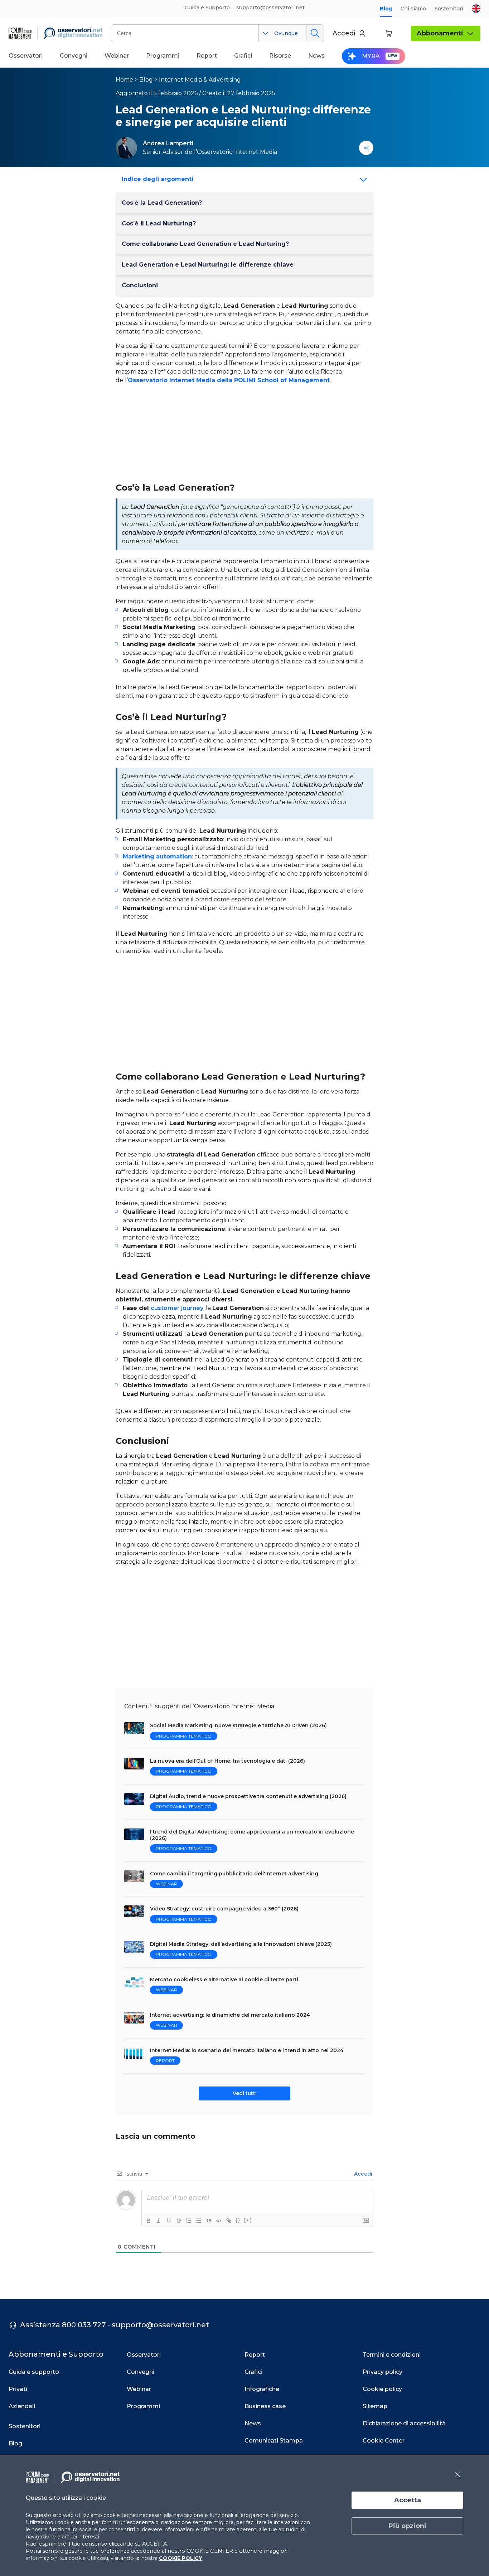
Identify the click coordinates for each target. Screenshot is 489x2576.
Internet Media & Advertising (200, 80)
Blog (386, 9)
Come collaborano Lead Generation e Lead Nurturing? (205, 244)
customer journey (177, 1308)
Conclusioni (140, 285)
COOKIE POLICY (181, 2558)
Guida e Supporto (207, 8)
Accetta (408, 2500)
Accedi (362, 2174)
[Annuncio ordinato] (189, 2221)
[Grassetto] (149, 2221)
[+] (248, 2220)
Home (124, 80)
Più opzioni (407, 2526)
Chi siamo (413, 9)
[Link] (229, 2221)
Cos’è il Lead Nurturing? (159, 223)
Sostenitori (449, 9)
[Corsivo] (159, 2221)
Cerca (315, 33)
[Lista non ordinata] (199, 2221)
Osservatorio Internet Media (237, 152)
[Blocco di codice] (219, 2221)
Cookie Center (384, 2441)
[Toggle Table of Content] (361, 180)
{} (238, 2220)
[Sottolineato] (169, 2221)
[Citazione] (209, 2221)
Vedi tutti (245, 2093)
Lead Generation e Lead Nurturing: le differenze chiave (208, 265)
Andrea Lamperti (168, 143)
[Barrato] (179, 2221)
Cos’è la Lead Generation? (162, 203)
